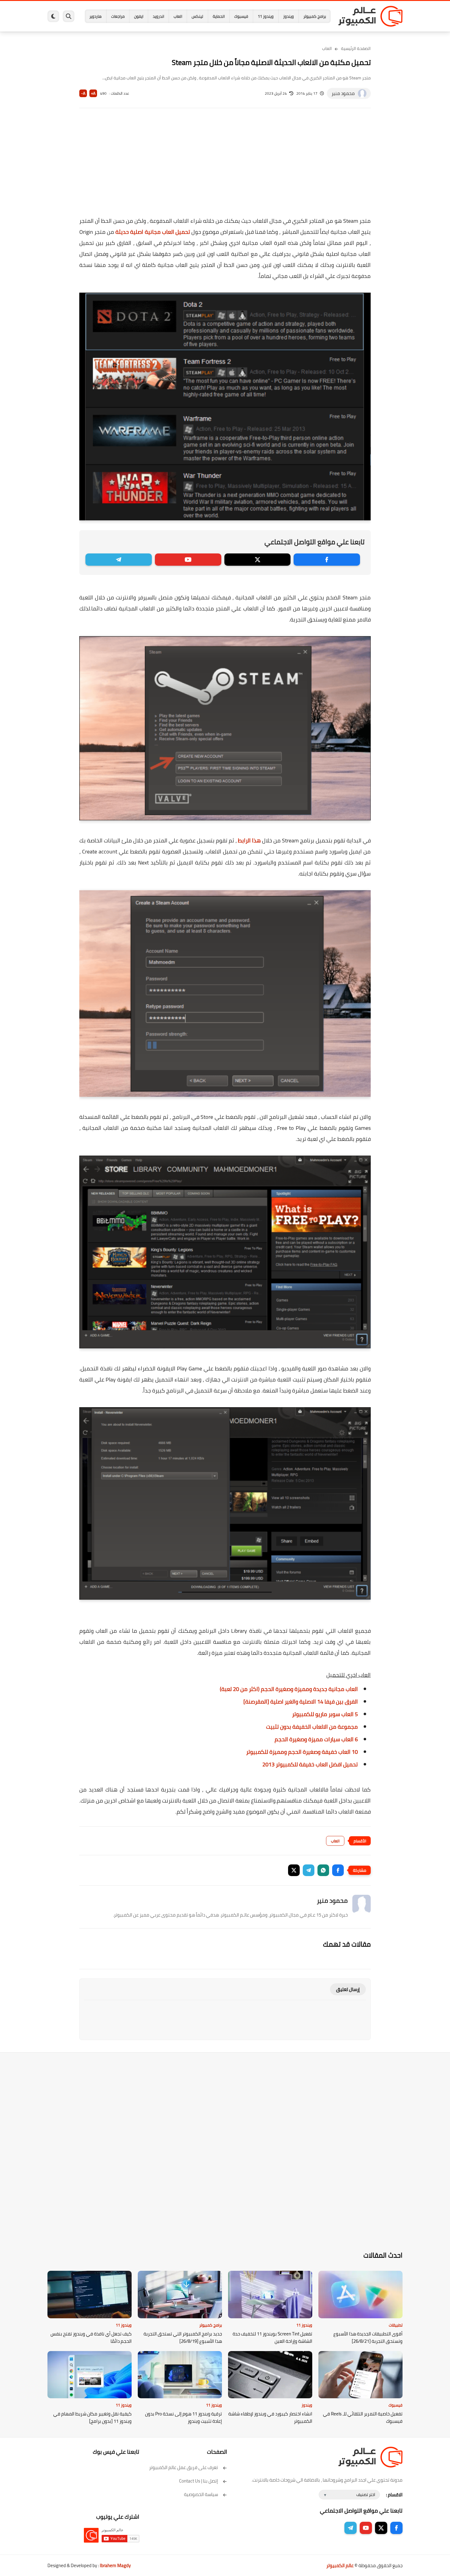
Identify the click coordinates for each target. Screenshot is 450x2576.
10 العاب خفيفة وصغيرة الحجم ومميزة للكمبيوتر (302, 1752)
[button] (338, 1870)
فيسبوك (241, 16)
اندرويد (158, 16)
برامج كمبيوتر (315, 16)
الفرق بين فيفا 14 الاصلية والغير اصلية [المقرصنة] (301, 1702)
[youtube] (188, 560)
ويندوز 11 (266, 16)
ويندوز (289, 16)
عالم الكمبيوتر (340, 2565)
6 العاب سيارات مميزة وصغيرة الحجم (316, 1739)
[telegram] (119, 560)
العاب (178, 16)
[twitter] (258, 560)
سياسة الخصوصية (201, 2494)
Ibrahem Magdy (115, 2565)
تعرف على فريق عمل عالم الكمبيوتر (184, 2467)
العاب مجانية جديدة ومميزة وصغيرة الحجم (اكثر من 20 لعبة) (289, 1689)
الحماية (219, 16)
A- (83, 93)
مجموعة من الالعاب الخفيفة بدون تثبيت (312, 1727)
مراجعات (118, 16)
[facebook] (327, 560)
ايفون (139, 16)
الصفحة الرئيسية (356, 48)
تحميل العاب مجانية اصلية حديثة (153, 232)
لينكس (197, 16)
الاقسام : (394, 2495)
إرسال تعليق (348, 1989)
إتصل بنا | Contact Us (199, 2481)
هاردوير (96, 16)
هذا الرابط (249, 840)
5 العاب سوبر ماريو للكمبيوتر (325, 1714)
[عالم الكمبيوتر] (370, 16)
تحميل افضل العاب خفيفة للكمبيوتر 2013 (310, 1764)
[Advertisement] (225, 166)
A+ (93, 93)
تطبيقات (396, 2325)
